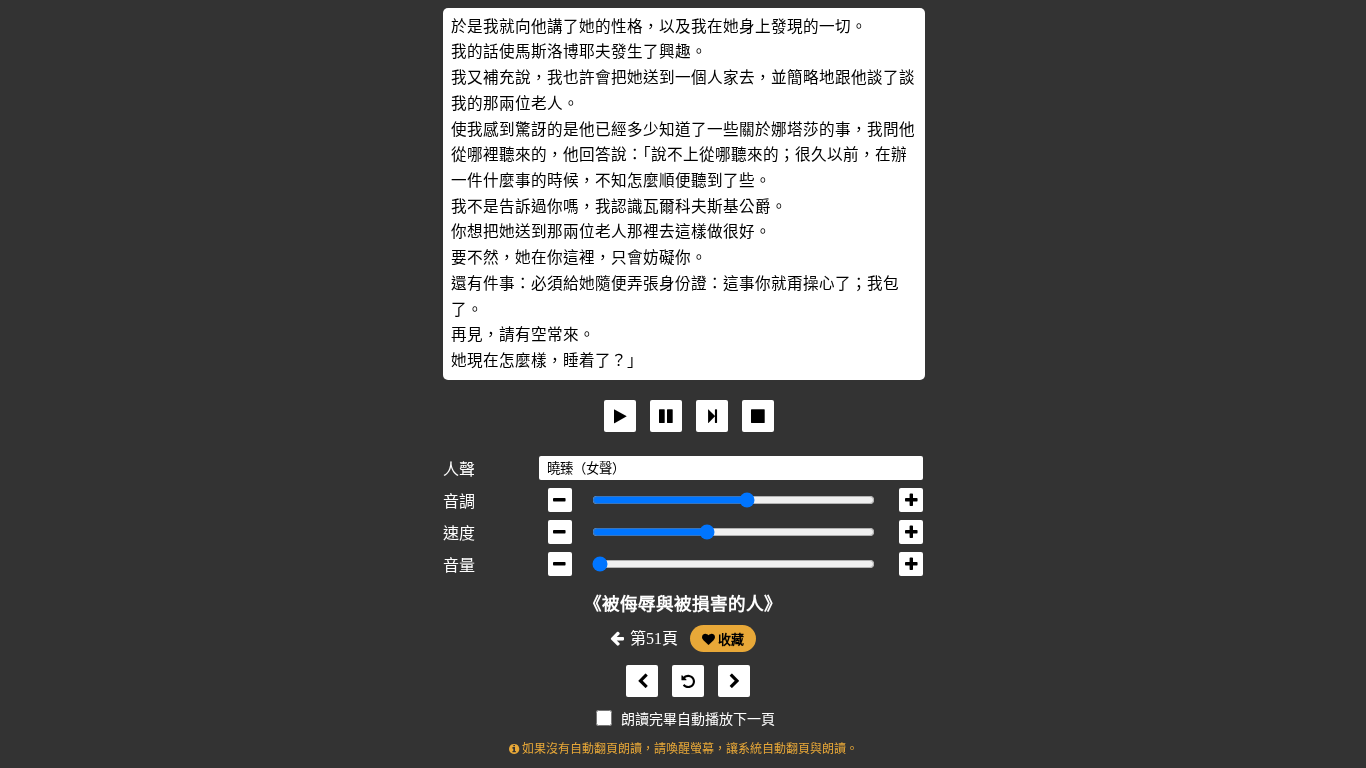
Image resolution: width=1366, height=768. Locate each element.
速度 (459, 533)
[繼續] (712, 416)
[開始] (620, 416)
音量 (459, 565)
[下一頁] (729, 681)
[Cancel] (758, 416)
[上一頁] (637, 681)
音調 (459, 501)
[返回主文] (683, 681)
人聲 (459, 469)
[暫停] (666, 416)
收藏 (729, 639)
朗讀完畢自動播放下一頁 (698, 719)
